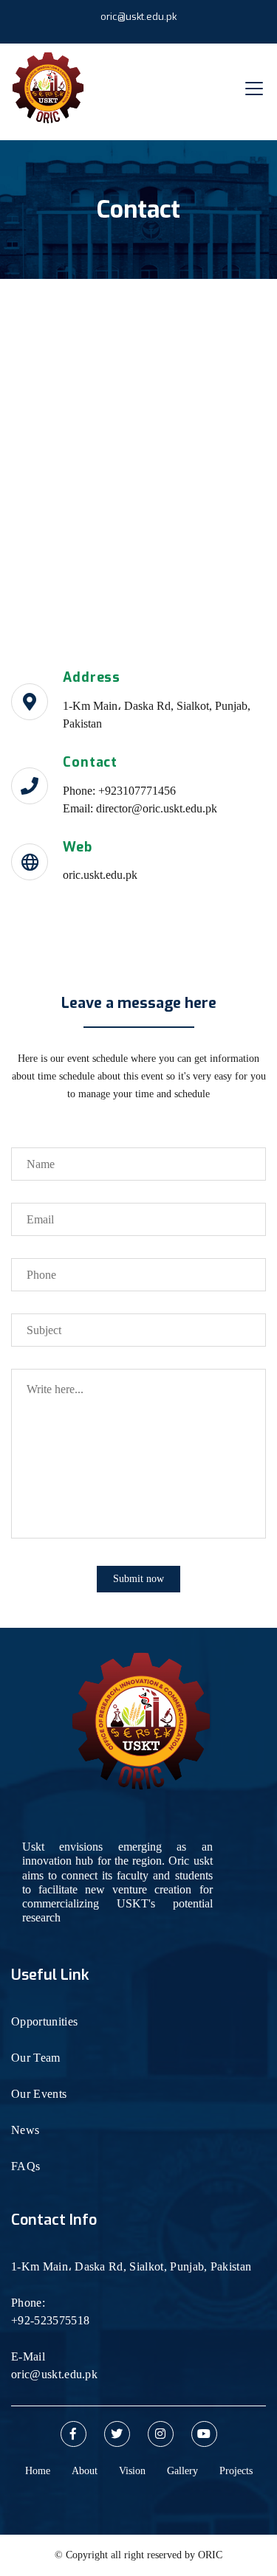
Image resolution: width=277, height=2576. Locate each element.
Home (38, 2471)
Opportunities (44, 2021)
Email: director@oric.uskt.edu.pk (140, 808)
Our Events (39, 2094)
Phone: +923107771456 (119, 791)
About (85, 2471)
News (25, 2130)
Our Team (36, 2058)
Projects (236, 2471)
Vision (132, 2471)
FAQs (25, 2166)
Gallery (182, 2471)
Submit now (138, 1579)
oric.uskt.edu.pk (100, 875)
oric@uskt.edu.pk (138, 17)
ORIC (210, 2555)
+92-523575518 (50, 2320)
